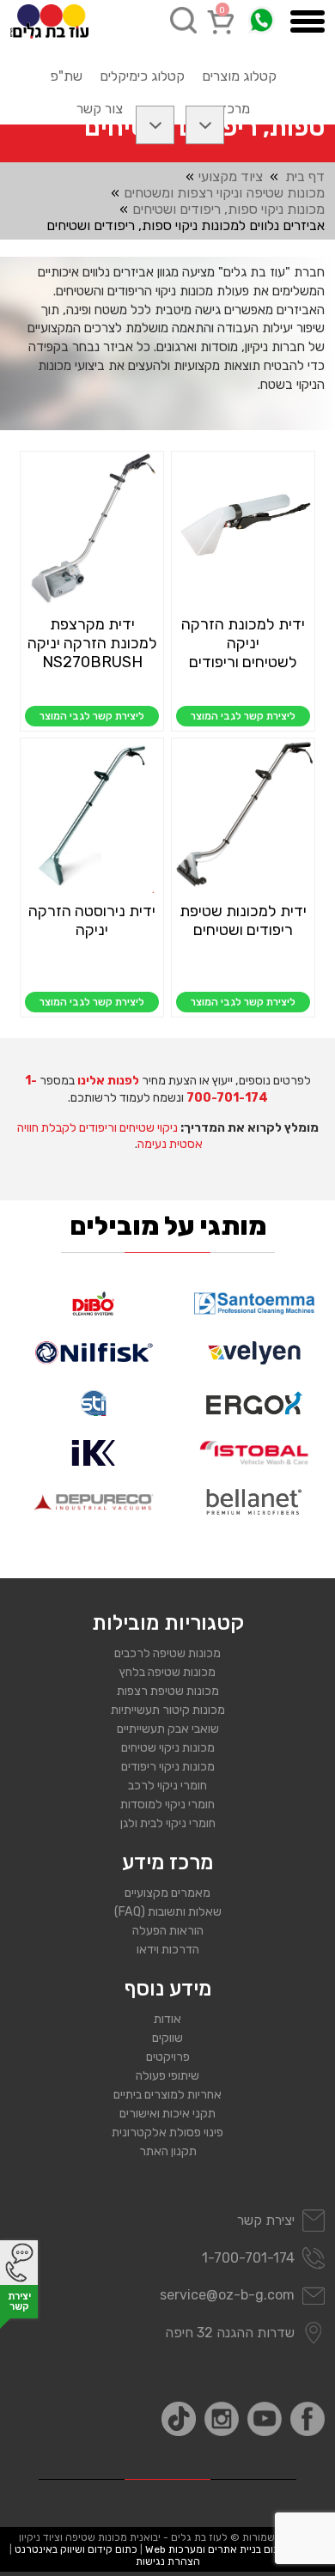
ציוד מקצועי (231, 176)
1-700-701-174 (248, 2258)
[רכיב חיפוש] (183, 20)
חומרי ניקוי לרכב (167, 1786)
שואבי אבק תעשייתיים (168, 1729)
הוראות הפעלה (168, 1931)
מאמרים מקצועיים (167, 1893)
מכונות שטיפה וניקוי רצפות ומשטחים (224, 193)
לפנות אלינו (108, 1081)
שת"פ (66, 76)
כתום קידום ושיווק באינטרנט (76, 2549)
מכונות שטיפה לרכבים (167, 1653)
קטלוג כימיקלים (142, 76)
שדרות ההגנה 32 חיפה (230, 2333)
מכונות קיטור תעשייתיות (168, 1710)
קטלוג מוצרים (239, 76)
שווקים (167, 2038)
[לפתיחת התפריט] (308, 21)
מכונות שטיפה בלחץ (167, 1672)
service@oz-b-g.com (227, 2295)
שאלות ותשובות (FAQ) (168, 1912)
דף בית (305, 176)
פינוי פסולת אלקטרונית (167, 2132)
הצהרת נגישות (168, 2561)
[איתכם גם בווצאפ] (262, 20)
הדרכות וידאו (168, 1950)
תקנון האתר (168, 2151)
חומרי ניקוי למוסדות (167, 1804)
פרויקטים (168, 2057)
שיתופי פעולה (167, 2076)
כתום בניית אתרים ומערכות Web (216, 2549)
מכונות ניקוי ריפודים (168, 1767)
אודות (167, 2019)
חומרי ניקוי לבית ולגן (168, 1823)
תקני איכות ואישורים (167, 2114)
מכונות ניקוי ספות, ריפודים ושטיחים (228, 209)
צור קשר (100, 109)
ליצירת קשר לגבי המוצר (243, 716)
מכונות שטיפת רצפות (168, 1691)
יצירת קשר (266, 2220)
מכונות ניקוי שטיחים (168, 1748)
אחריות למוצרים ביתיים (167, 2095)
